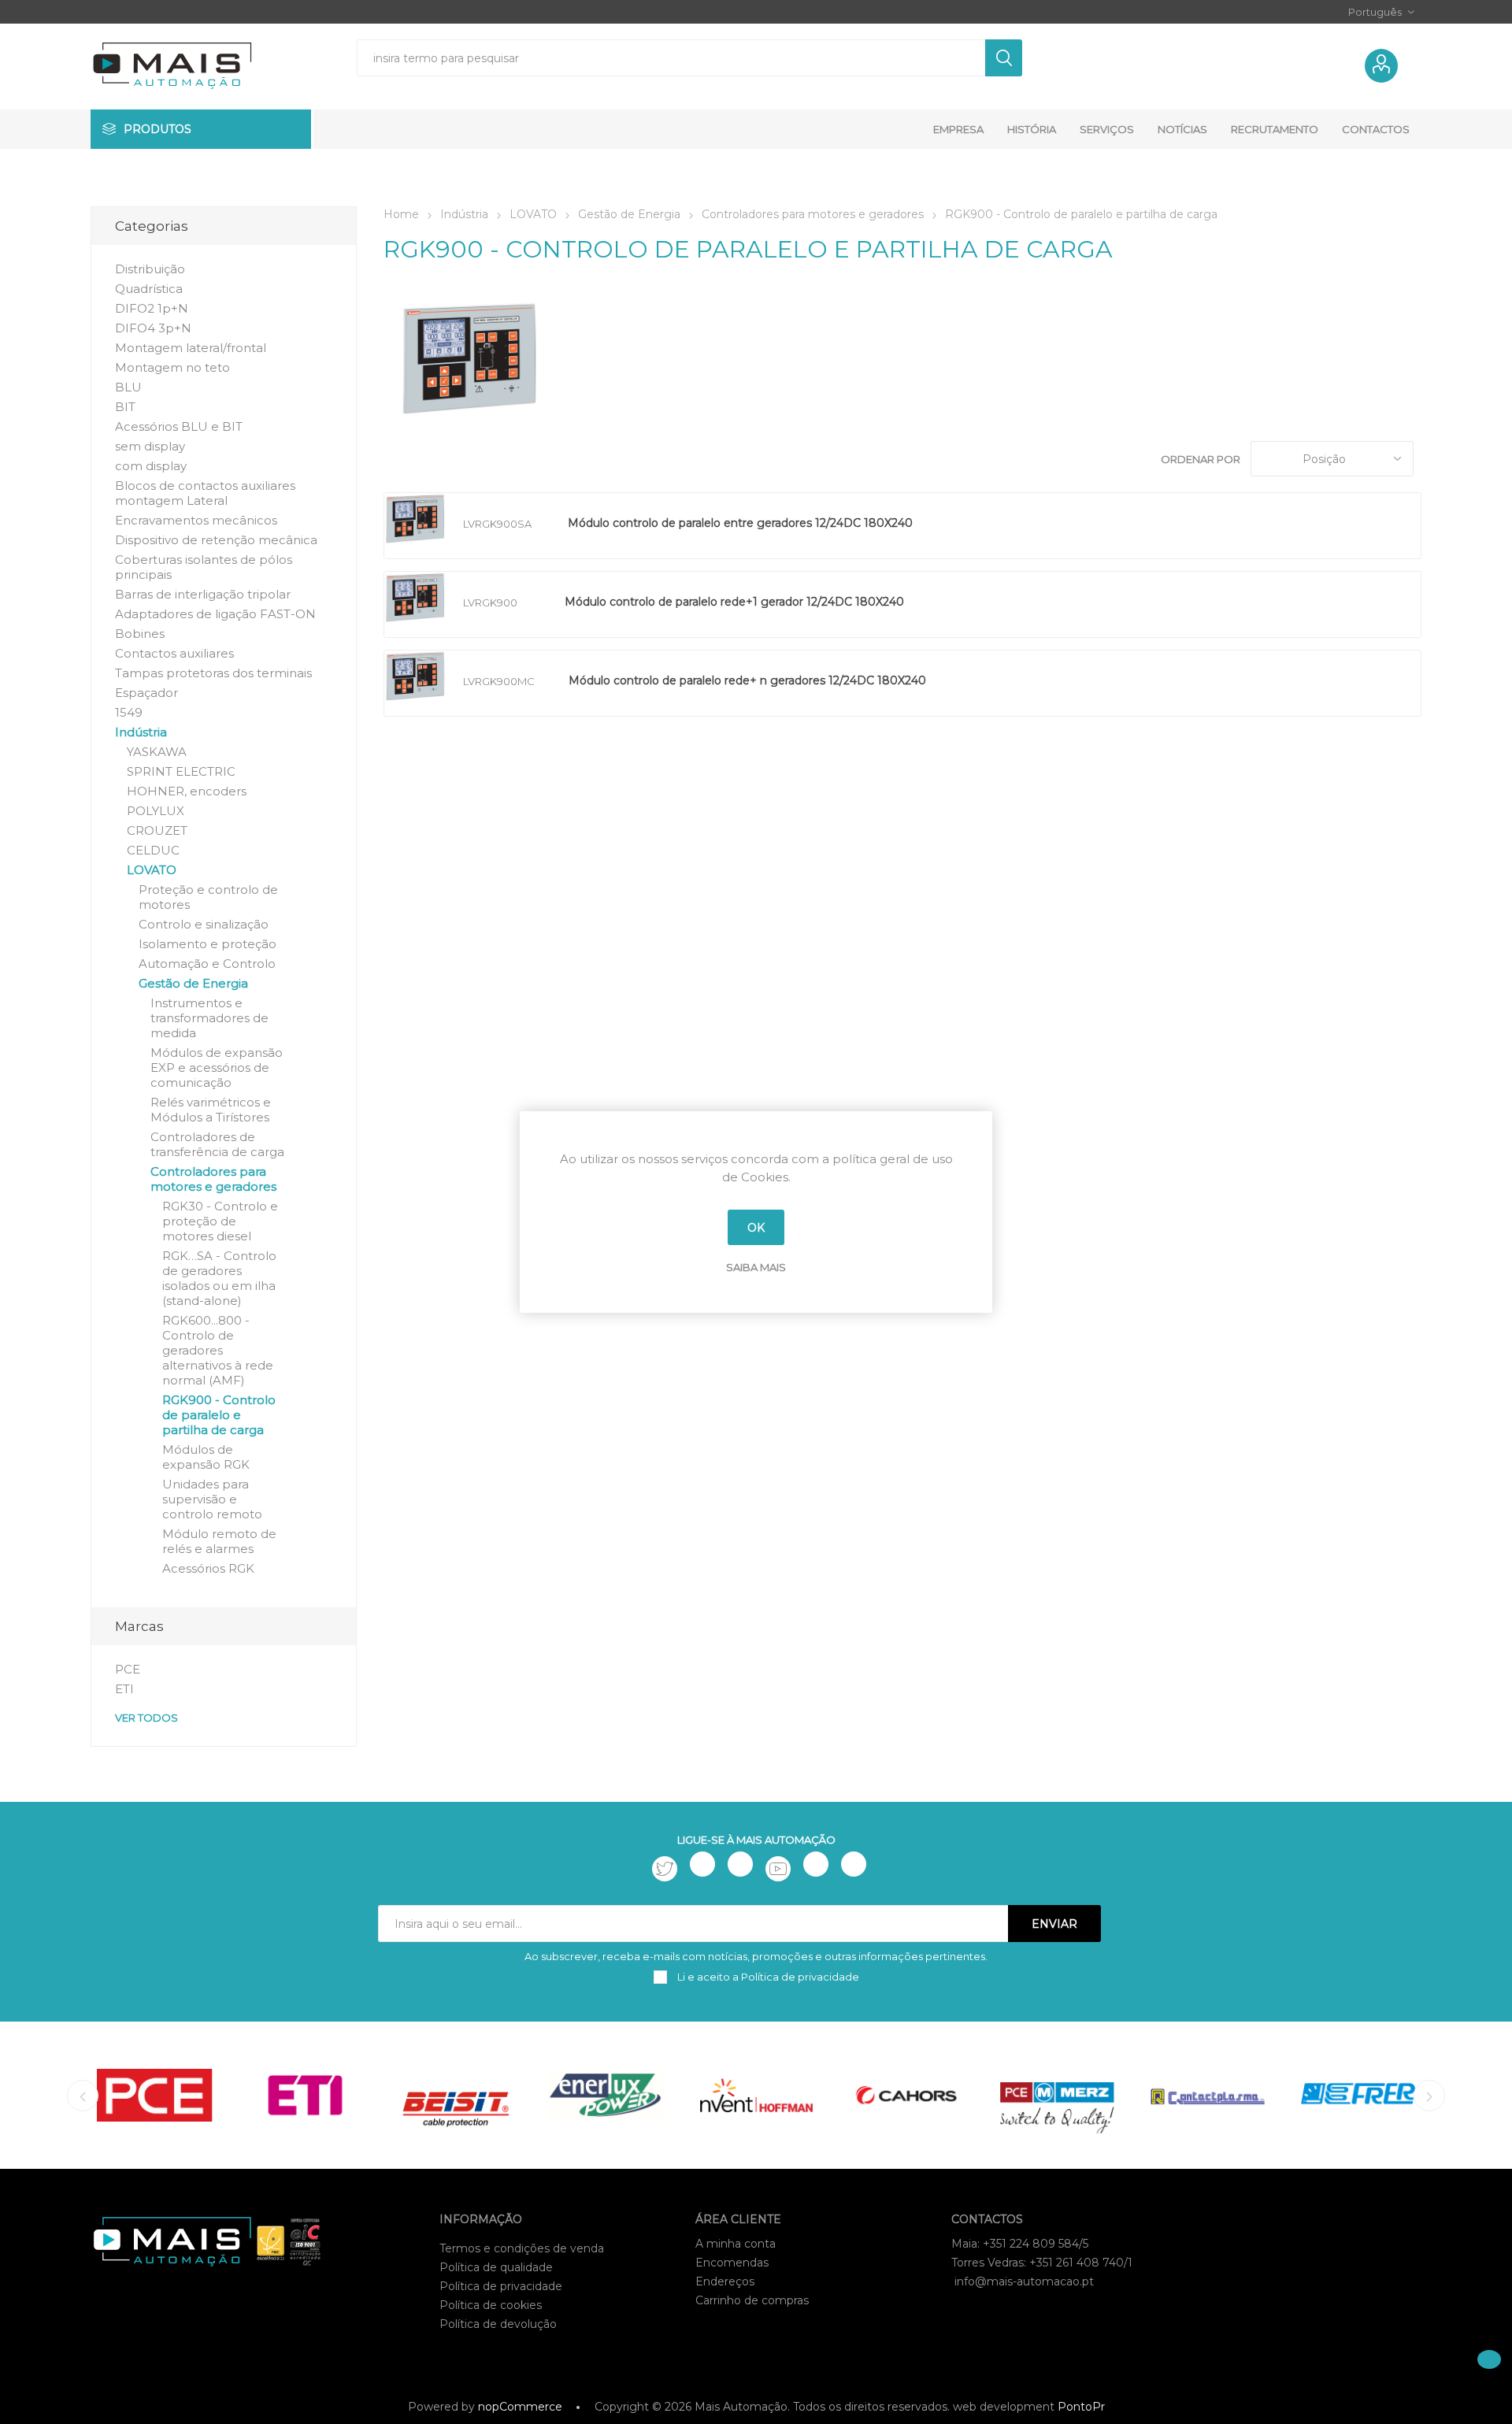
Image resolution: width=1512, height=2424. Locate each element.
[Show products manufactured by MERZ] (1057, 2095)
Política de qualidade (496, 2267)
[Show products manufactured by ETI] (305, 2095)
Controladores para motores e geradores (213, 1179)
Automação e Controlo (207, 964)
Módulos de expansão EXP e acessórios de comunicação (217, 1067)
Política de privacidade (501, 2286)
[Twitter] (665, 1869)
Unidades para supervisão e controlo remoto (212, 1499)
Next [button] (1429, 2096)
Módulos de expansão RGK (206, 1457)
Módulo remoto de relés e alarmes (219, 1541)
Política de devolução (498, 2324)
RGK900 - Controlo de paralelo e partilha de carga (219, 1415)
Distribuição (150, 269)
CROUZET (157, 830)
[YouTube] (778, 1869)
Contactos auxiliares (174, 653)
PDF (982, 526)
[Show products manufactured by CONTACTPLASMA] (1208, 2095)
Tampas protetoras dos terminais (213, 673)
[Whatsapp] (854, 1864)
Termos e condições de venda (522, 2248)
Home (401, 214)
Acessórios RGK (208, 1568)
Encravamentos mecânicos (196, 520)
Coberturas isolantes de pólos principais (204, 567)
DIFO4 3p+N (153, 328)
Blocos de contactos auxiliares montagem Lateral (205, 493)
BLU (128, 387)
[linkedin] (816, 1864)
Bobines (140, 634)
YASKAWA (157, 752)
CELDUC (153, 850)
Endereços (725, 2281)
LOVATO (152, 870)
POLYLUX (156, 811)
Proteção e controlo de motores (208, 897)
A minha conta (736, 2244)
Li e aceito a (767, 1977)
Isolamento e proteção (208, 944)
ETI (124, 1689)
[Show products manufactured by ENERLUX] (606, 2095)
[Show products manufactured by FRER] (1358, 2095)
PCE (128, 1669)
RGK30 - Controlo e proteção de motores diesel (220, 1221)
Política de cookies (491, 2305)
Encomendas (732, 2263)
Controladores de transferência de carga (217, 1144)
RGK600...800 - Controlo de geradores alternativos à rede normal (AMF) (218, 1350)
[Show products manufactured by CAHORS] (907, 2095)
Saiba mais (756, 1267)
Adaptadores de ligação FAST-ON (215, 614)
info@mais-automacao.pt (1024, 2281)
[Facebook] (702, 1864)
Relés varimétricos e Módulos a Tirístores (211, 1110)
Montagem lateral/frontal (191, 348)
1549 (129, 712)
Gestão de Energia (193, 983)
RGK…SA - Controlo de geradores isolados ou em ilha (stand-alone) (219, 1278)
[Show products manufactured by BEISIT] (456, 2095)
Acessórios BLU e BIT (179, 426)
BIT (125, 407)
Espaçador (146, 693)
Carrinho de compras (752, 2300)
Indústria (141, 732)
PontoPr (1081, 2407)
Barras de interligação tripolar (203, 594)
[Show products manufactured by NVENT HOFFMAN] (756, 2095)
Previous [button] (83, 2096)
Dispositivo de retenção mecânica (216, 540)
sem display (150, 446)
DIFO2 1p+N (152, 308)
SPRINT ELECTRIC (181, 771)
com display (151, 466)
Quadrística (149, 289)
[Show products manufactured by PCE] (155, 2095)
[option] (155, 2095)
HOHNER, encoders (187, 791)
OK (756, 1228)
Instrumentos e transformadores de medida (209, 1018)
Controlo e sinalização (204, 924)
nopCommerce (520, 2407)
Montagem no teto (172, 367)
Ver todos (146, 1718)
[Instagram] (740, 1864)
